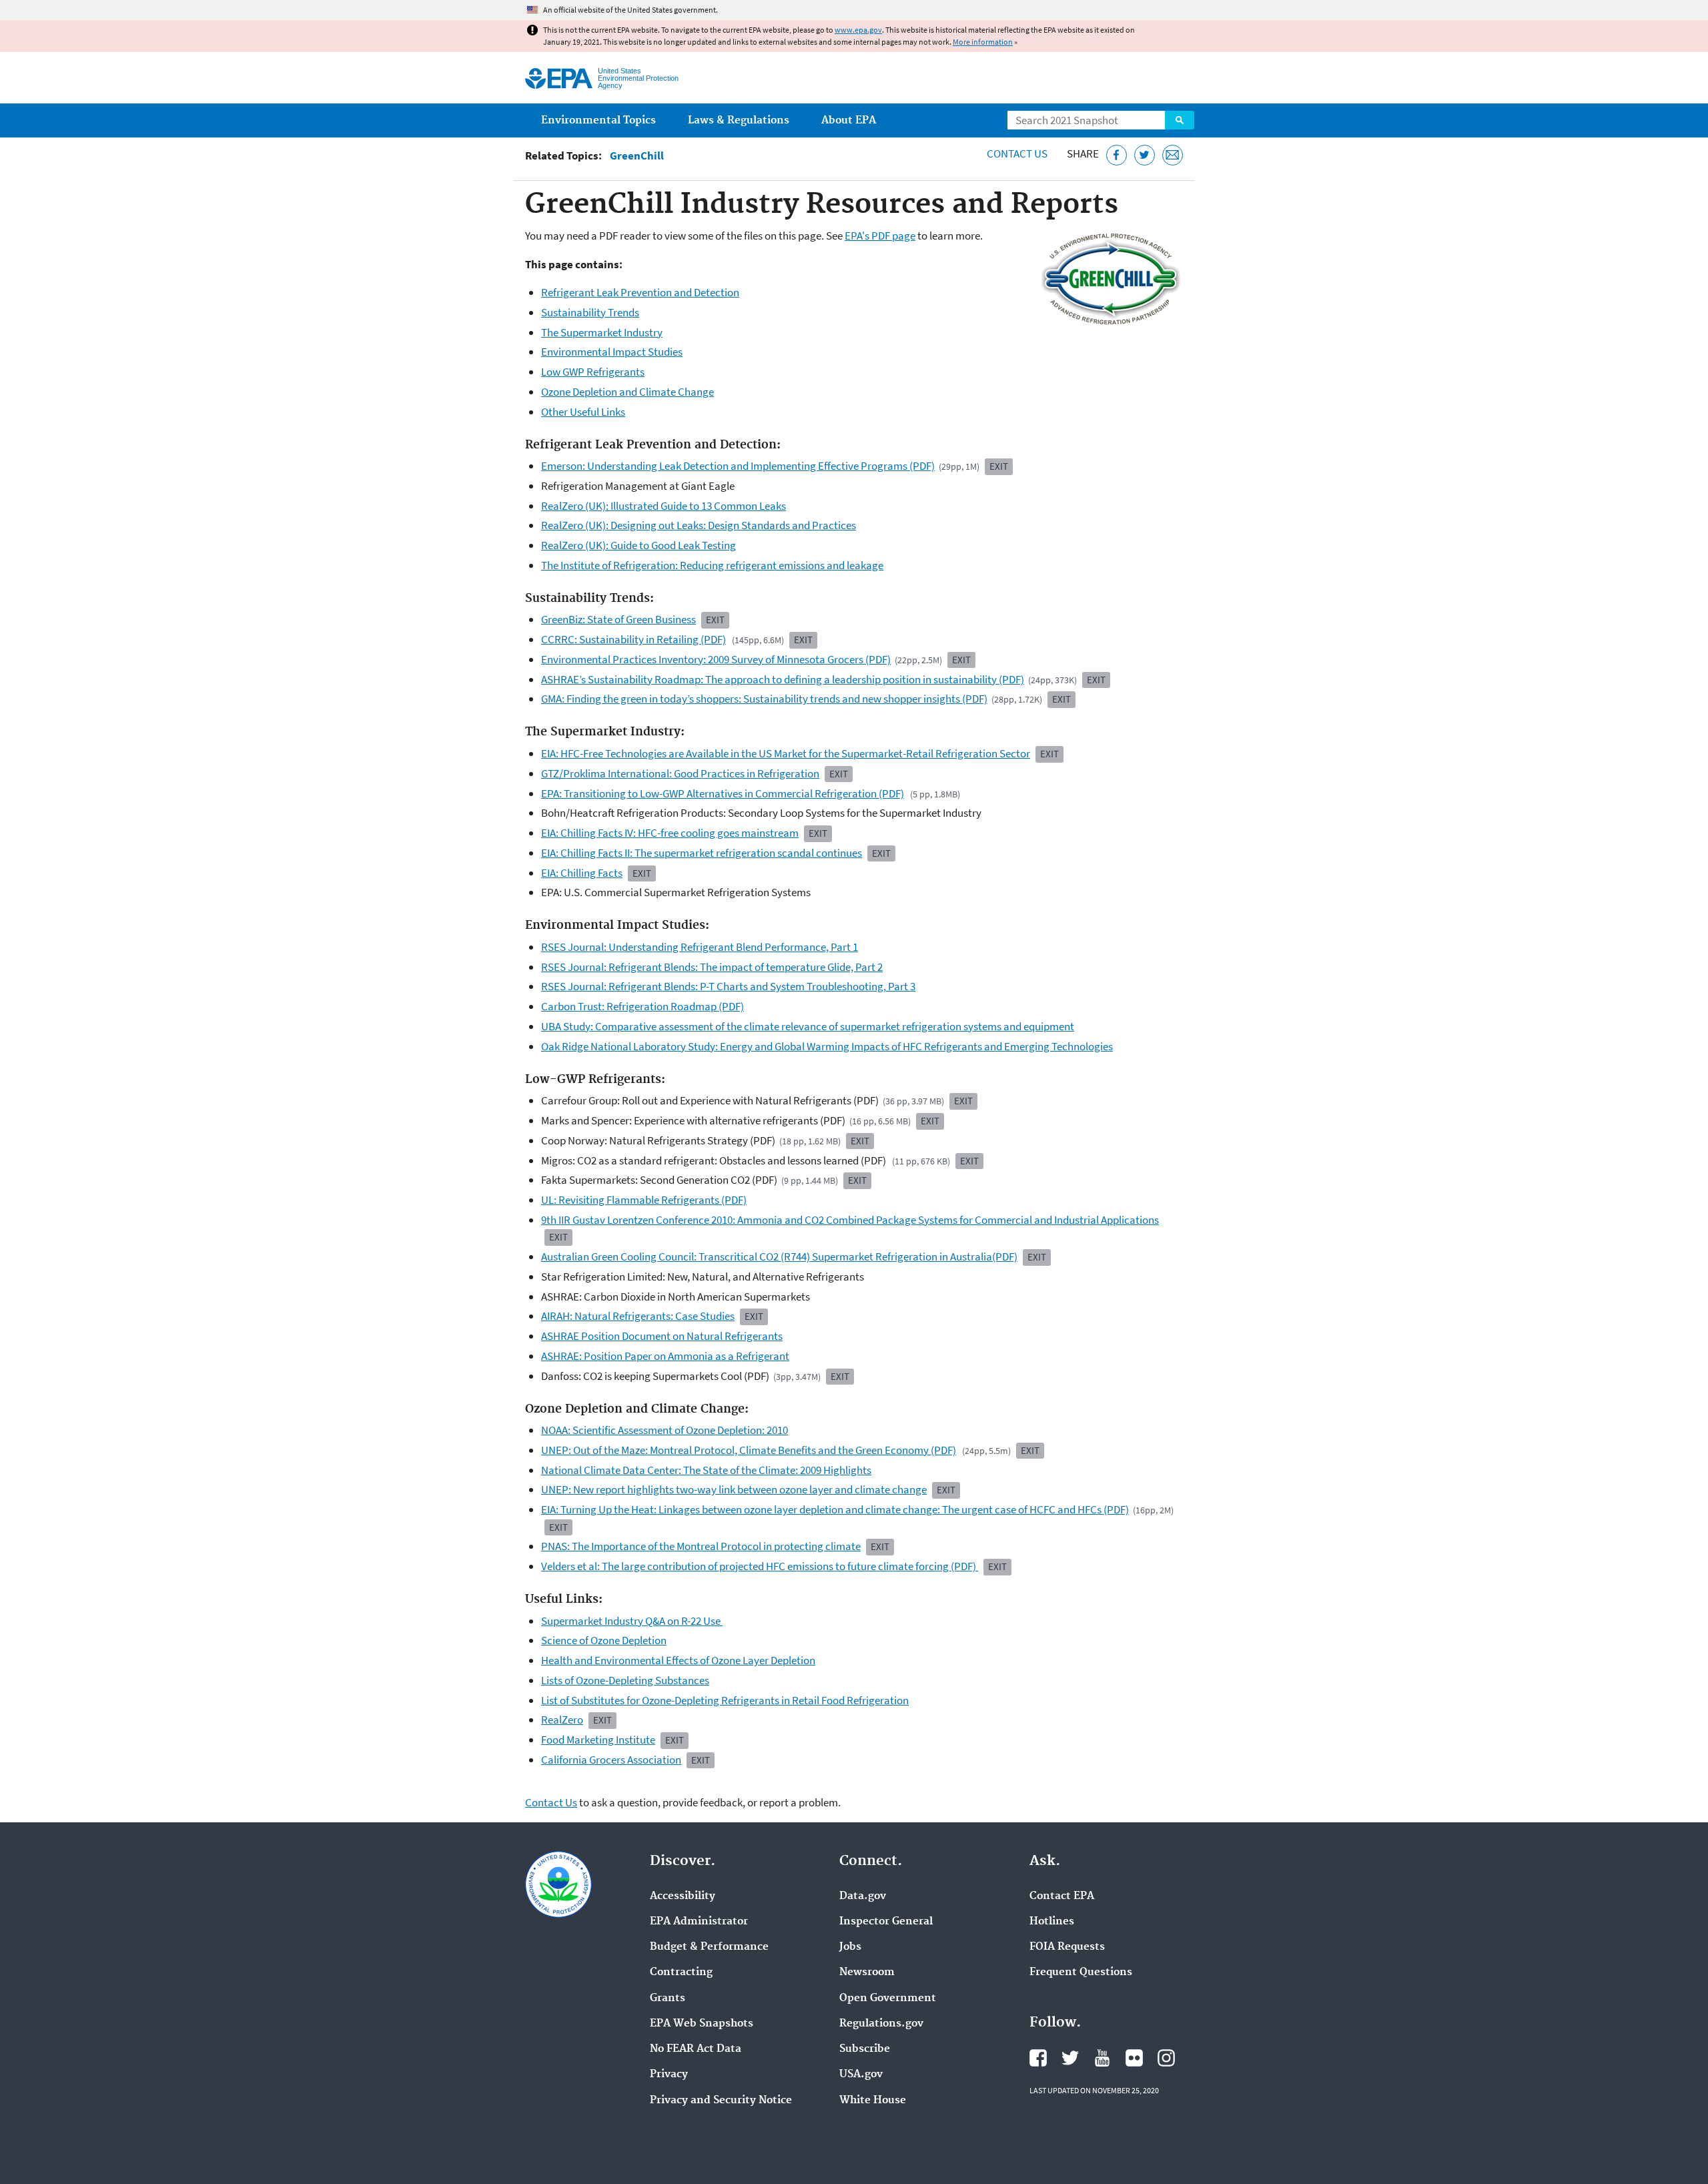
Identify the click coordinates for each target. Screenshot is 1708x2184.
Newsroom (867, 1972)
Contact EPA (1062, 1896)
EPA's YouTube (1102, 2058)
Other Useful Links (583, 412)
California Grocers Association (611, 1760)
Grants (668, 1998)
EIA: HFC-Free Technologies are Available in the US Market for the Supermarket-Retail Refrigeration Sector (786, 753)
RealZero (562, 1720)
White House (873, 2101)
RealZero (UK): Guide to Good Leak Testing (638, 545)
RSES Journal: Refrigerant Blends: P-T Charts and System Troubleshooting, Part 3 (728, 986)
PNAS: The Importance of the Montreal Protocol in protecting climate (701, 1546)
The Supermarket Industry (602, 332)
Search (1180, 120)
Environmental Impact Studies (612, 352)
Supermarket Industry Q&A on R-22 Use (632, 1621)
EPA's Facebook (1038, 2058)
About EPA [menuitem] (849, 120)
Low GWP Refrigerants (593, 372)
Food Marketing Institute (598, 1740)
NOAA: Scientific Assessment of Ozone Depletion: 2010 (665, 1430)
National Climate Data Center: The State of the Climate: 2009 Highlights (706, 1470)
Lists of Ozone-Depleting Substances (625, 1680)
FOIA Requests (1067, 1947)
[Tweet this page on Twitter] (1145, 155)
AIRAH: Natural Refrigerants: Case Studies (638, 1316)
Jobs (850, 1947)
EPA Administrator (699, 1922)
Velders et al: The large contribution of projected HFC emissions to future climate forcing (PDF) (760, 1566)
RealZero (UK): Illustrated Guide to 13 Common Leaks (664, 506)
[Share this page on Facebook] (1117, 155)
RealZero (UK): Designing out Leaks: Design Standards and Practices (699, 525)
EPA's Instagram (1166, 2058)
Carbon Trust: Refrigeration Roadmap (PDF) (643, 1006)
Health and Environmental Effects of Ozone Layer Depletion (678, 1660)
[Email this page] (1173, 155)
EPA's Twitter (1070, 2058)
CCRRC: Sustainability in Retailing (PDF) (633, 639)
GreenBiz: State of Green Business (618, 619)
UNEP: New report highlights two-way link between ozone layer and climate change (734, 1489)
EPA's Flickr (1134, 2058)
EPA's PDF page (880, 236)
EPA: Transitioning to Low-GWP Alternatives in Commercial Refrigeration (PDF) (723, 793)
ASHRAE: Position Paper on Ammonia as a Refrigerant (665, 1356)
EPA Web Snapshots (702, 2024)
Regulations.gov (881, 2024)
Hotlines (1052, 1922)
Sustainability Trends (590, 312)
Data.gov (863, 1896)
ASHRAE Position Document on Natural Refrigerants (662, 1336)
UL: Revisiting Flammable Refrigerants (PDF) (644, 1200)
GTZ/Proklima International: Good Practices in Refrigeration (680, 773)
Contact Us (1017, 153)
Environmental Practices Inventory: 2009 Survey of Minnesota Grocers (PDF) (716, 659)
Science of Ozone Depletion (604, 1640)
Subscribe (865, 2049)
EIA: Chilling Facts (582, 873)
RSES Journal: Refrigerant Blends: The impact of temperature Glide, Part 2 (712, 967)
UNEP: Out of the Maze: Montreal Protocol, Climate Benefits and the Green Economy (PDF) (749, 1450)
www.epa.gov (858, 30)
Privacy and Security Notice (721, 2101)
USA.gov (861, 2075)
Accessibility (683, 1896)
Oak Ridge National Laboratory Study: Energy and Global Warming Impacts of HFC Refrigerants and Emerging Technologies (827, 1046)
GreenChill (637, 156)
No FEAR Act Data (696, 2049)
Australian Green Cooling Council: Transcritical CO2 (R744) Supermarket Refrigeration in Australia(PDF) (779, 1256)
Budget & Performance (709, 1947)
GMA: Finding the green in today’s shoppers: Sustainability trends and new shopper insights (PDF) (764, 699)
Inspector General (886, 1922)
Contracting (681, 1972)
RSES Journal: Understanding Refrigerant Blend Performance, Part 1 (700, 947)
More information (983, 42)
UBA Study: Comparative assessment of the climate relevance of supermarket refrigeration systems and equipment (808, 1026)
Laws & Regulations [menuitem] (739, 120)
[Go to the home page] (559, 78)
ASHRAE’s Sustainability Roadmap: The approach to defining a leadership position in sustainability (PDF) (783, 679)
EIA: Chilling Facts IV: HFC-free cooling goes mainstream (670, 833)
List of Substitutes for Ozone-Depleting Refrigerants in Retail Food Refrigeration (725, 1700)
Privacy (669, 2075)
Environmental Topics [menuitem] (598, 120)
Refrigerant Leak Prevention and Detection (640, 292)
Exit (999, 466)
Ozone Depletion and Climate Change (627, 392)
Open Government (888, 1998)
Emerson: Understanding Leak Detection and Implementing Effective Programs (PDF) (738, 466)
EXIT (558, 1237)
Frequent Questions (1081, 1972)
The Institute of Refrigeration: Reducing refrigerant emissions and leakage (712, 565)
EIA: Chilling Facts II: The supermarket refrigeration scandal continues (702, 853)
